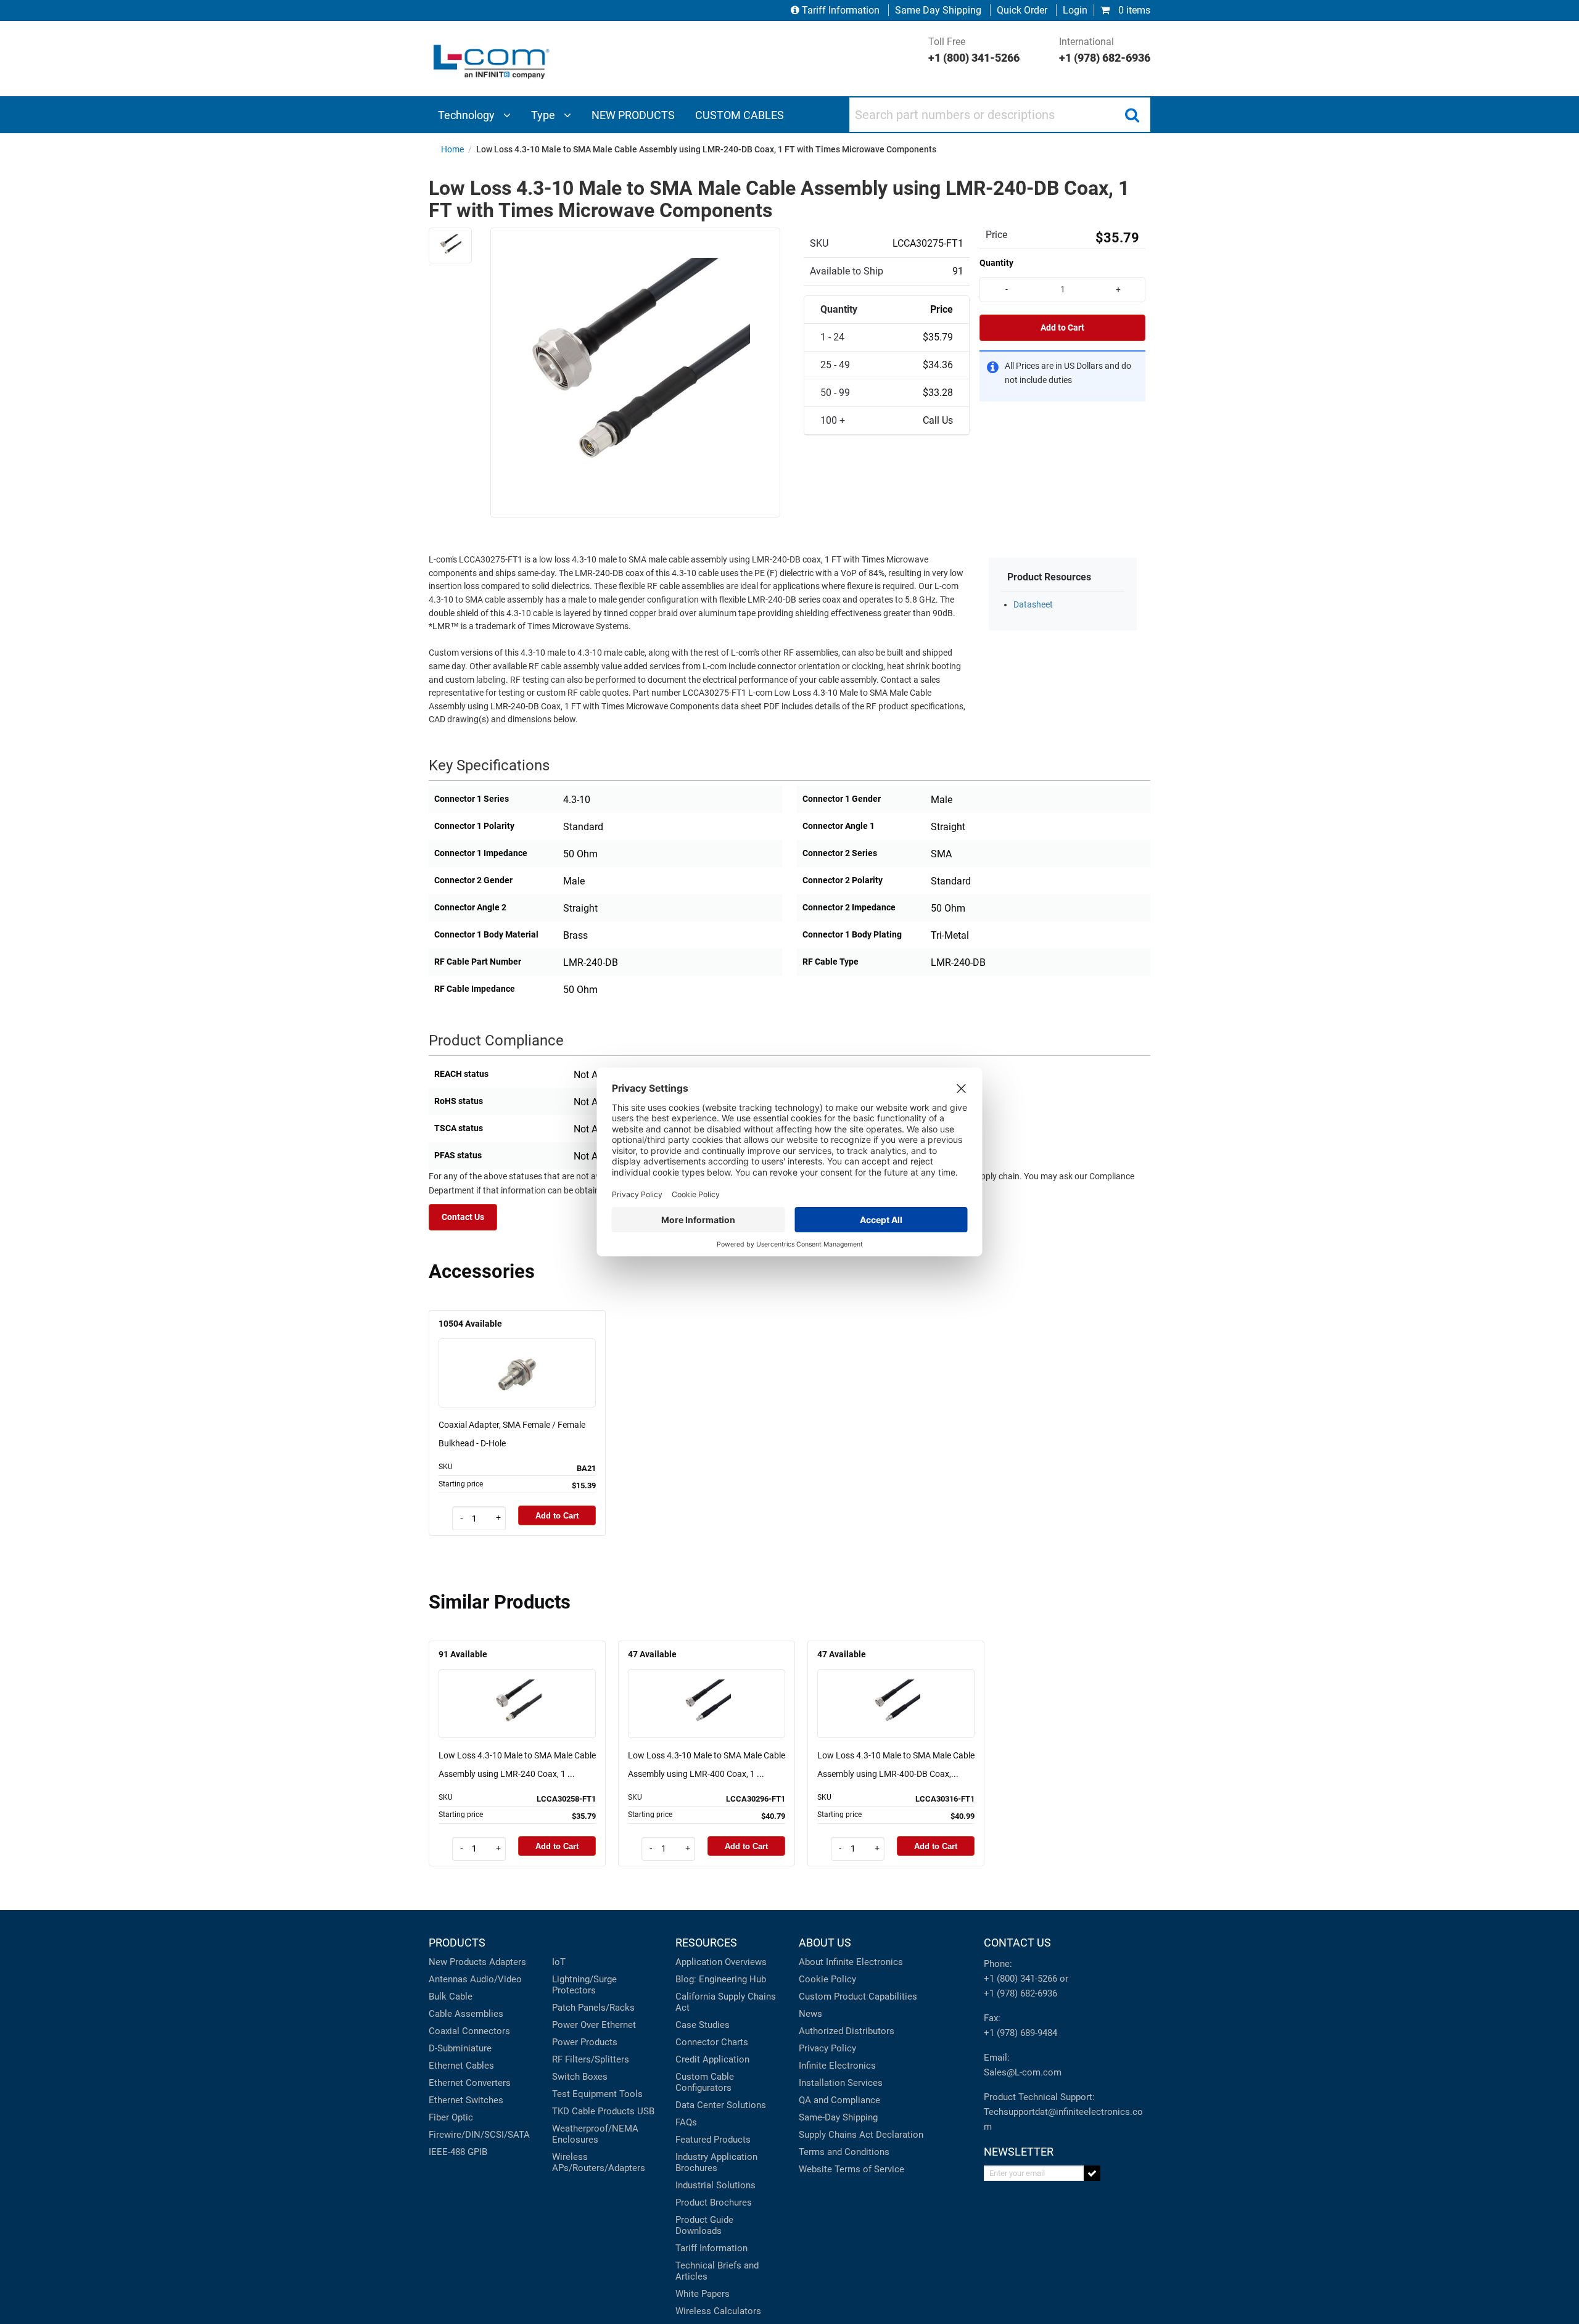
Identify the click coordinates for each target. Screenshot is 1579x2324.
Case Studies (703, 2025)
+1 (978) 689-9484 (1020, 2033)
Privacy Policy (827, 2048)
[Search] (1132, 115)
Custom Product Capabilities (858, 1996)
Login (1075, 10)
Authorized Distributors (847, 2031)
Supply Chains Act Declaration (861, 2135)
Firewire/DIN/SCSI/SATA (479, 2135)
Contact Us (463, 1217)
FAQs (686, 2122)
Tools (631, 2094)
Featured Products (713, 2140)
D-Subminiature (460, 2048)
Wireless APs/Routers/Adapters (599, 2162)
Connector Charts (712, 2042)
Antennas (448, 1979)
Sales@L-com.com (1023, 2072)
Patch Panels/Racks (593, 2008)
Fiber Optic (451, 2117)
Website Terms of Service (851, 2169)
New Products (458, 1962)
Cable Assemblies (466, 2014)
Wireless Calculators (718, 2311)
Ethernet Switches (466, 2100)
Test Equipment (584, 2094)
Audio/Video (496, 1979)
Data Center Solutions (721, 2105)
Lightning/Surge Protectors (584, 1985)
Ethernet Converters (470, 2083)
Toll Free (974, 50)
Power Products (585, 2042)
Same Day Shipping (938, 10)
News (810, 2014)
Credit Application (712, 2059)
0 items (1133, 10)
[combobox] (1000, 115)
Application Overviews (721, 1962)
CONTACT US (1017, 1943)
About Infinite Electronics (851, 1962)
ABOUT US (825, 1943)
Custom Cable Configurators (705, 2082)
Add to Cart (1062, 328)
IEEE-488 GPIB (458, 2152)
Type (544, 115)
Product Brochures (714, 2202)
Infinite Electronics (837, 2066)
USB (646, 2111)
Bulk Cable (451, 1996)
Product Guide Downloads (704, 2225)
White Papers (703, 2294)
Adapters (508, 1962)
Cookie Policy (827, 1979)
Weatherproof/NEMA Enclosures (595, 2134)
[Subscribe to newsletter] (1092, 2173)
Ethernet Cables (461, 2066)
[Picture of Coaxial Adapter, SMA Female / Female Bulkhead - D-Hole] (517, 1355)
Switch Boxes (580, 2077)
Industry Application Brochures (716, 2162)
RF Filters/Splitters (591, 2059)
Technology (468, 115)
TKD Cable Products (593, 2111)
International (1105, 50)
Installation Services (841, 2083)
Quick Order (1022, 10)
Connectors (486, 2031)
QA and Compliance (839, 2100)
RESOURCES (706, 1943)
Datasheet (1033, 605)
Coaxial (444, 2031)
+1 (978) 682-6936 (1020, 1993)
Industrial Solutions (715, 2185)
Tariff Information (841, 10)
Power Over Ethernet (594, 2025)
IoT (559, 1962)
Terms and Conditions (844, 2152)
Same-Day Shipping (838, 2117)
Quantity (996, 263)
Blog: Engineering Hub (721, 1979)
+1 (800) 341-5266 (1020, 1979)
